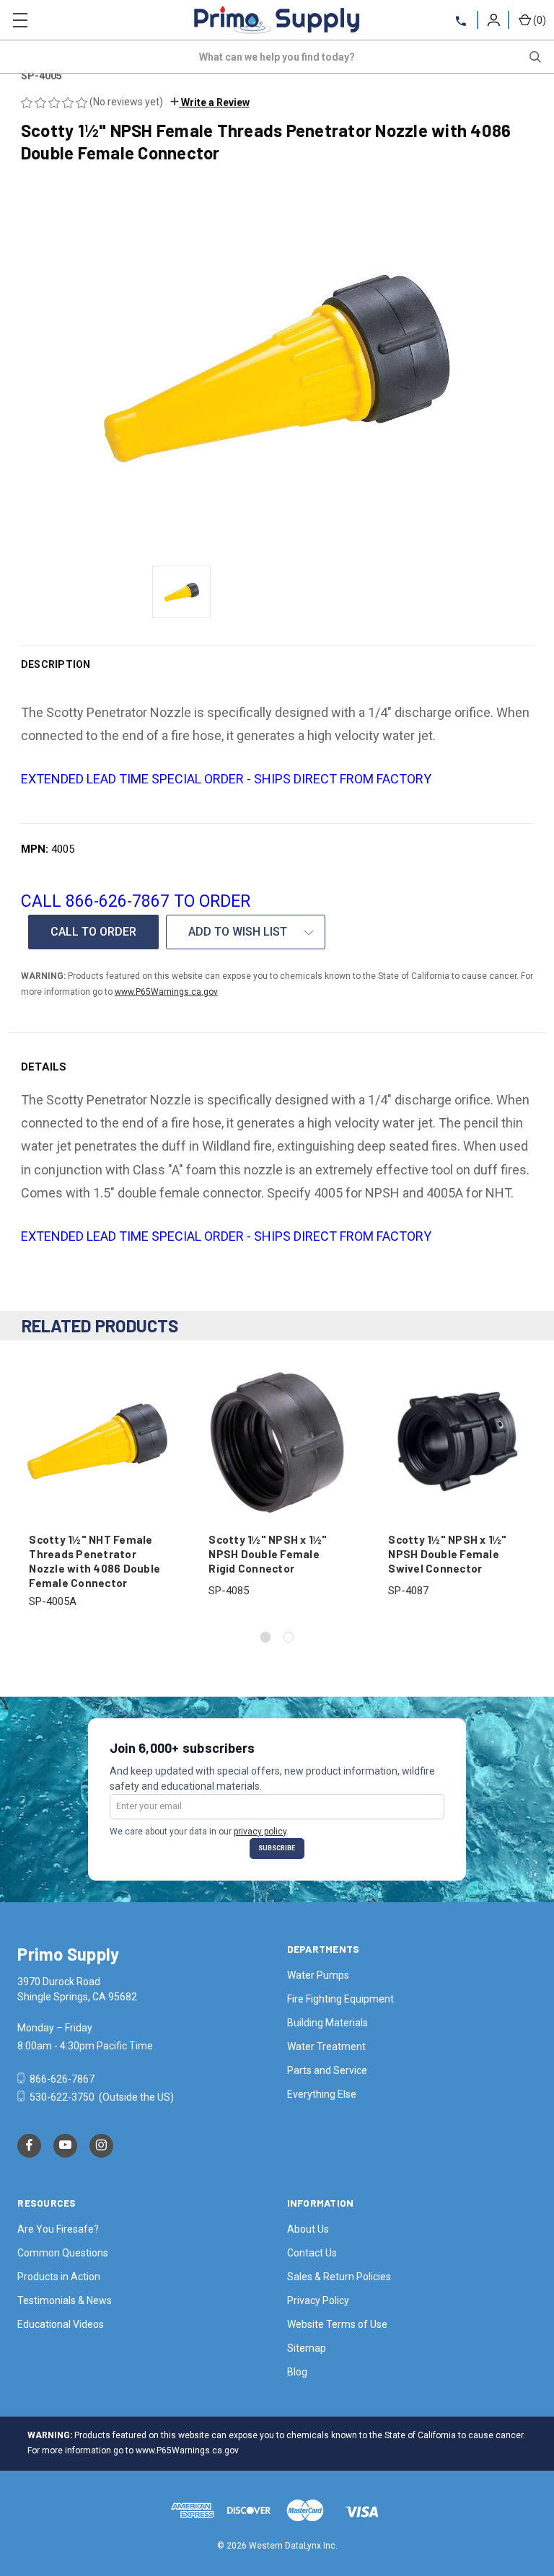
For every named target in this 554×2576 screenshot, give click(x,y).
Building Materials (327, 2023)
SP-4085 (229, 1591)
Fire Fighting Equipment (340, 1999)
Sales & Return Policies (339, 2277)
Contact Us (312, 2253)
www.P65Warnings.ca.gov (166, 992)
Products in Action (59, 2277)
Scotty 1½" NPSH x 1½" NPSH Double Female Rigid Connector (268, 1554)
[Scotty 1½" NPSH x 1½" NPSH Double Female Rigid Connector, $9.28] (277, 1442)
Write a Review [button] (214, 102)
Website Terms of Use (337, 2324)
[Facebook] (29, 2146)
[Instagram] (101, 2146)
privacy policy (260, 1832)
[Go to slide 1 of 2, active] (266, 1637)
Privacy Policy (318, 2300)
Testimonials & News (65, 2300)
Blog (297, 2372)
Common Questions (63, 2253)
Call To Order (93, 932)
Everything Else (322, 2094)
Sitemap (307, 2348)
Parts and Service (327, 2070)
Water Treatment (326, 2047)
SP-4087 (408, 1591)
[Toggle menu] (20, 20)
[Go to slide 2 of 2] (289, 1637)
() (540, 20)
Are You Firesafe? (58, 2229)
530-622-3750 (62, 2097)
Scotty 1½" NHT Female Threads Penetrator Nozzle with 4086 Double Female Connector (94, 1561)
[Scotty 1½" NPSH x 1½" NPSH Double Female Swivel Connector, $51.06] (457, 1442)
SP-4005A (53, 1601)
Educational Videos (61, 2324)
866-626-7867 (61, 2079)
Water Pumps (318, 1975)
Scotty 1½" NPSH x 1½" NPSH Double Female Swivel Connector (447, 1554)
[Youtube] (65, 2146)
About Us (308, 2229)
